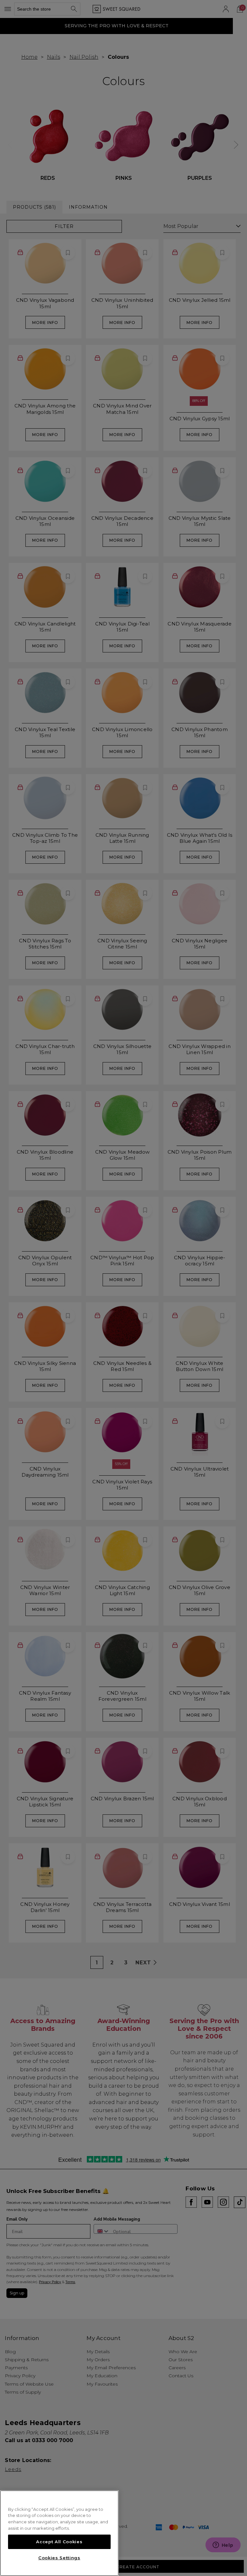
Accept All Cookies (59, 2542)
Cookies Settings (59, 2558)
